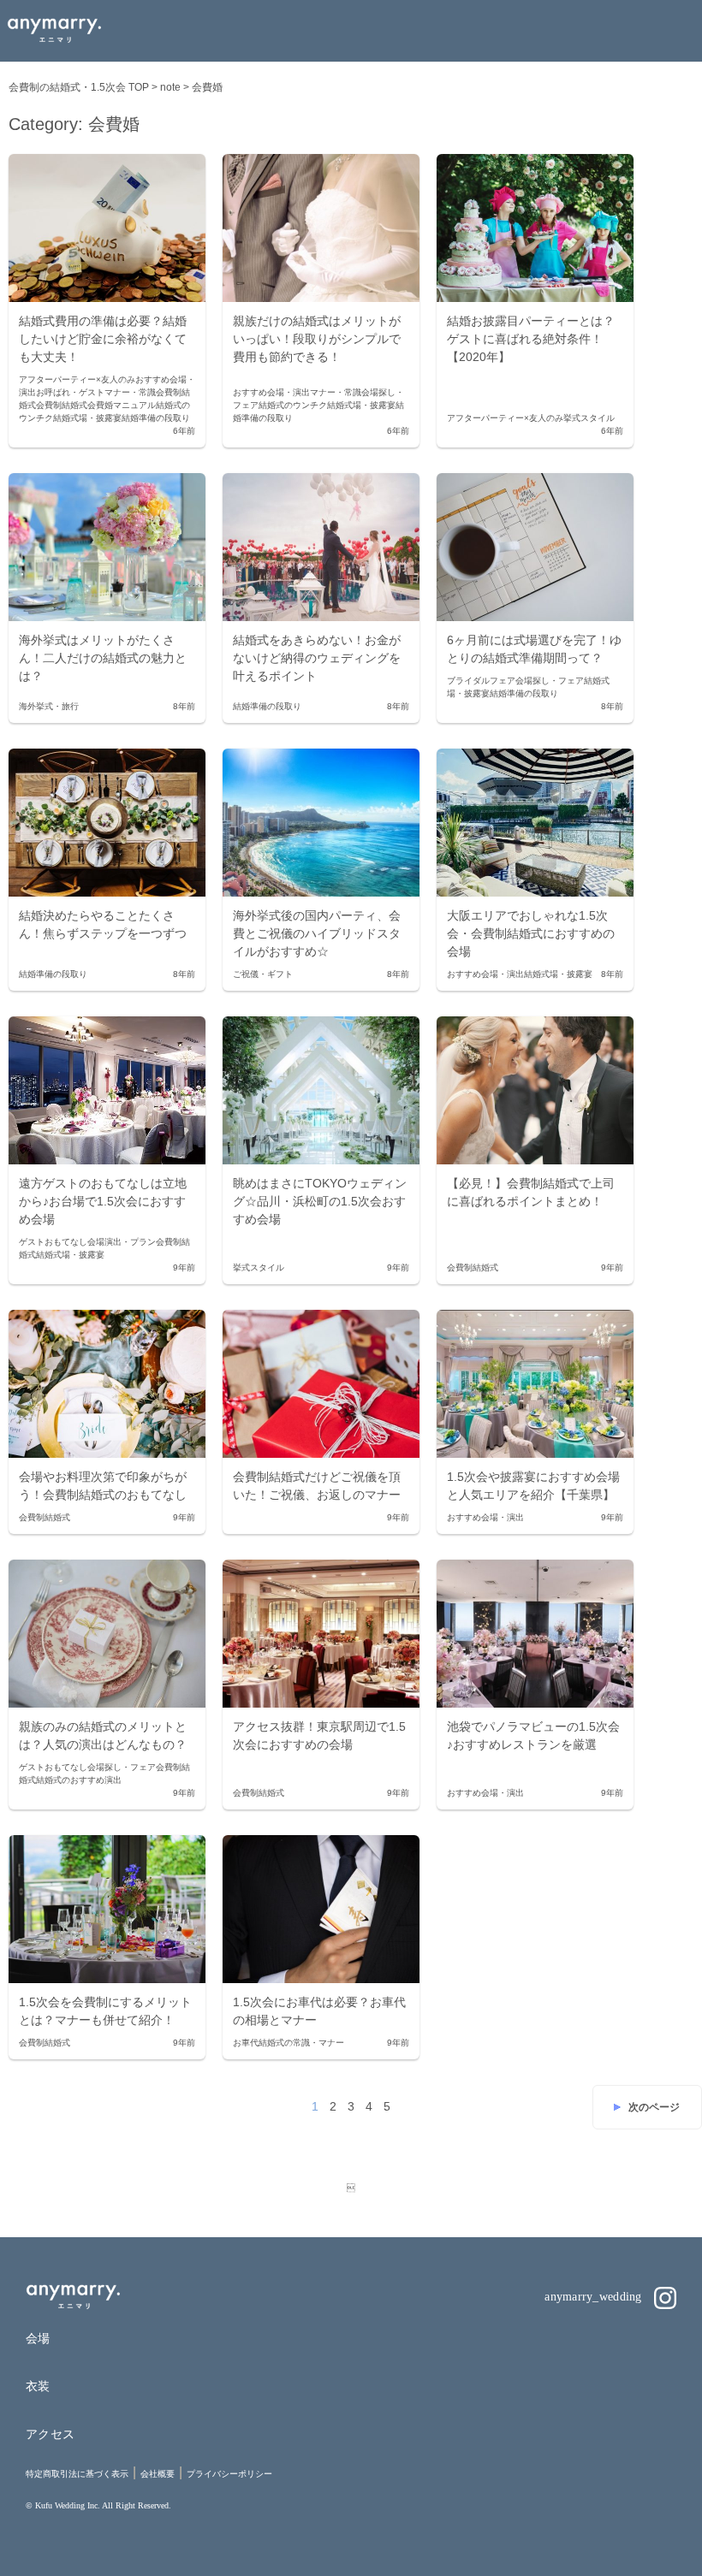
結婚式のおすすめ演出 (79, 1780)
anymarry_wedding (595, 2297)
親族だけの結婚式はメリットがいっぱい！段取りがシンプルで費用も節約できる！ (317, 339)
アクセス (50, 2434)
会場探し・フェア (550, 681)
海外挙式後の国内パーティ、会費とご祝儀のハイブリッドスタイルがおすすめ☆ (317, 933)
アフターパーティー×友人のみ (77, 379)
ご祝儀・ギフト (263, 974)
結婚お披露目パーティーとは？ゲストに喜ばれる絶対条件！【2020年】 (531, 339)
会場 (38, 2338)
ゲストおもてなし (53, 1242)
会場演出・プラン (122, 1242)
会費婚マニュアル (122, 405)
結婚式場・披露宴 (87, 418)
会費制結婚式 (62, 405)
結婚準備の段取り (156, 418)
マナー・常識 (130, 392)
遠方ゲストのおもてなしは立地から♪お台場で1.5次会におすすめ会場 (103, 1201)
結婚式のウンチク (293, 405)
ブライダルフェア (481, 681)
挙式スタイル (589, 418)
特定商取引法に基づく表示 (77, 2474)
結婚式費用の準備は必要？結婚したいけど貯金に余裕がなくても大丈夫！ (103, 339)
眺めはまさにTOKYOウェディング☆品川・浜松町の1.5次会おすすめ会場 (320, 1201)
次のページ (654, 2107)
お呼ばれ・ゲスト (70, 392)
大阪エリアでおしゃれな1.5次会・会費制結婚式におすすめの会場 (531, 933)
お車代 (246, 2043)
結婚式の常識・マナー (301, 2043)
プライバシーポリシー (229, 2474)
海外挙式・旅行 (49, 706)
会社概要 (158, 2474)
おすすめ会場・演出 (271, 392)
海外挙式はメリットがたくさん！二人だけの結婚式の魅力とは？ (103, 658)
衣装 (38, 2386)
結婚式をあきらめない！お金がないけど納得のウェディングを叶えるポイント (317, 658)
